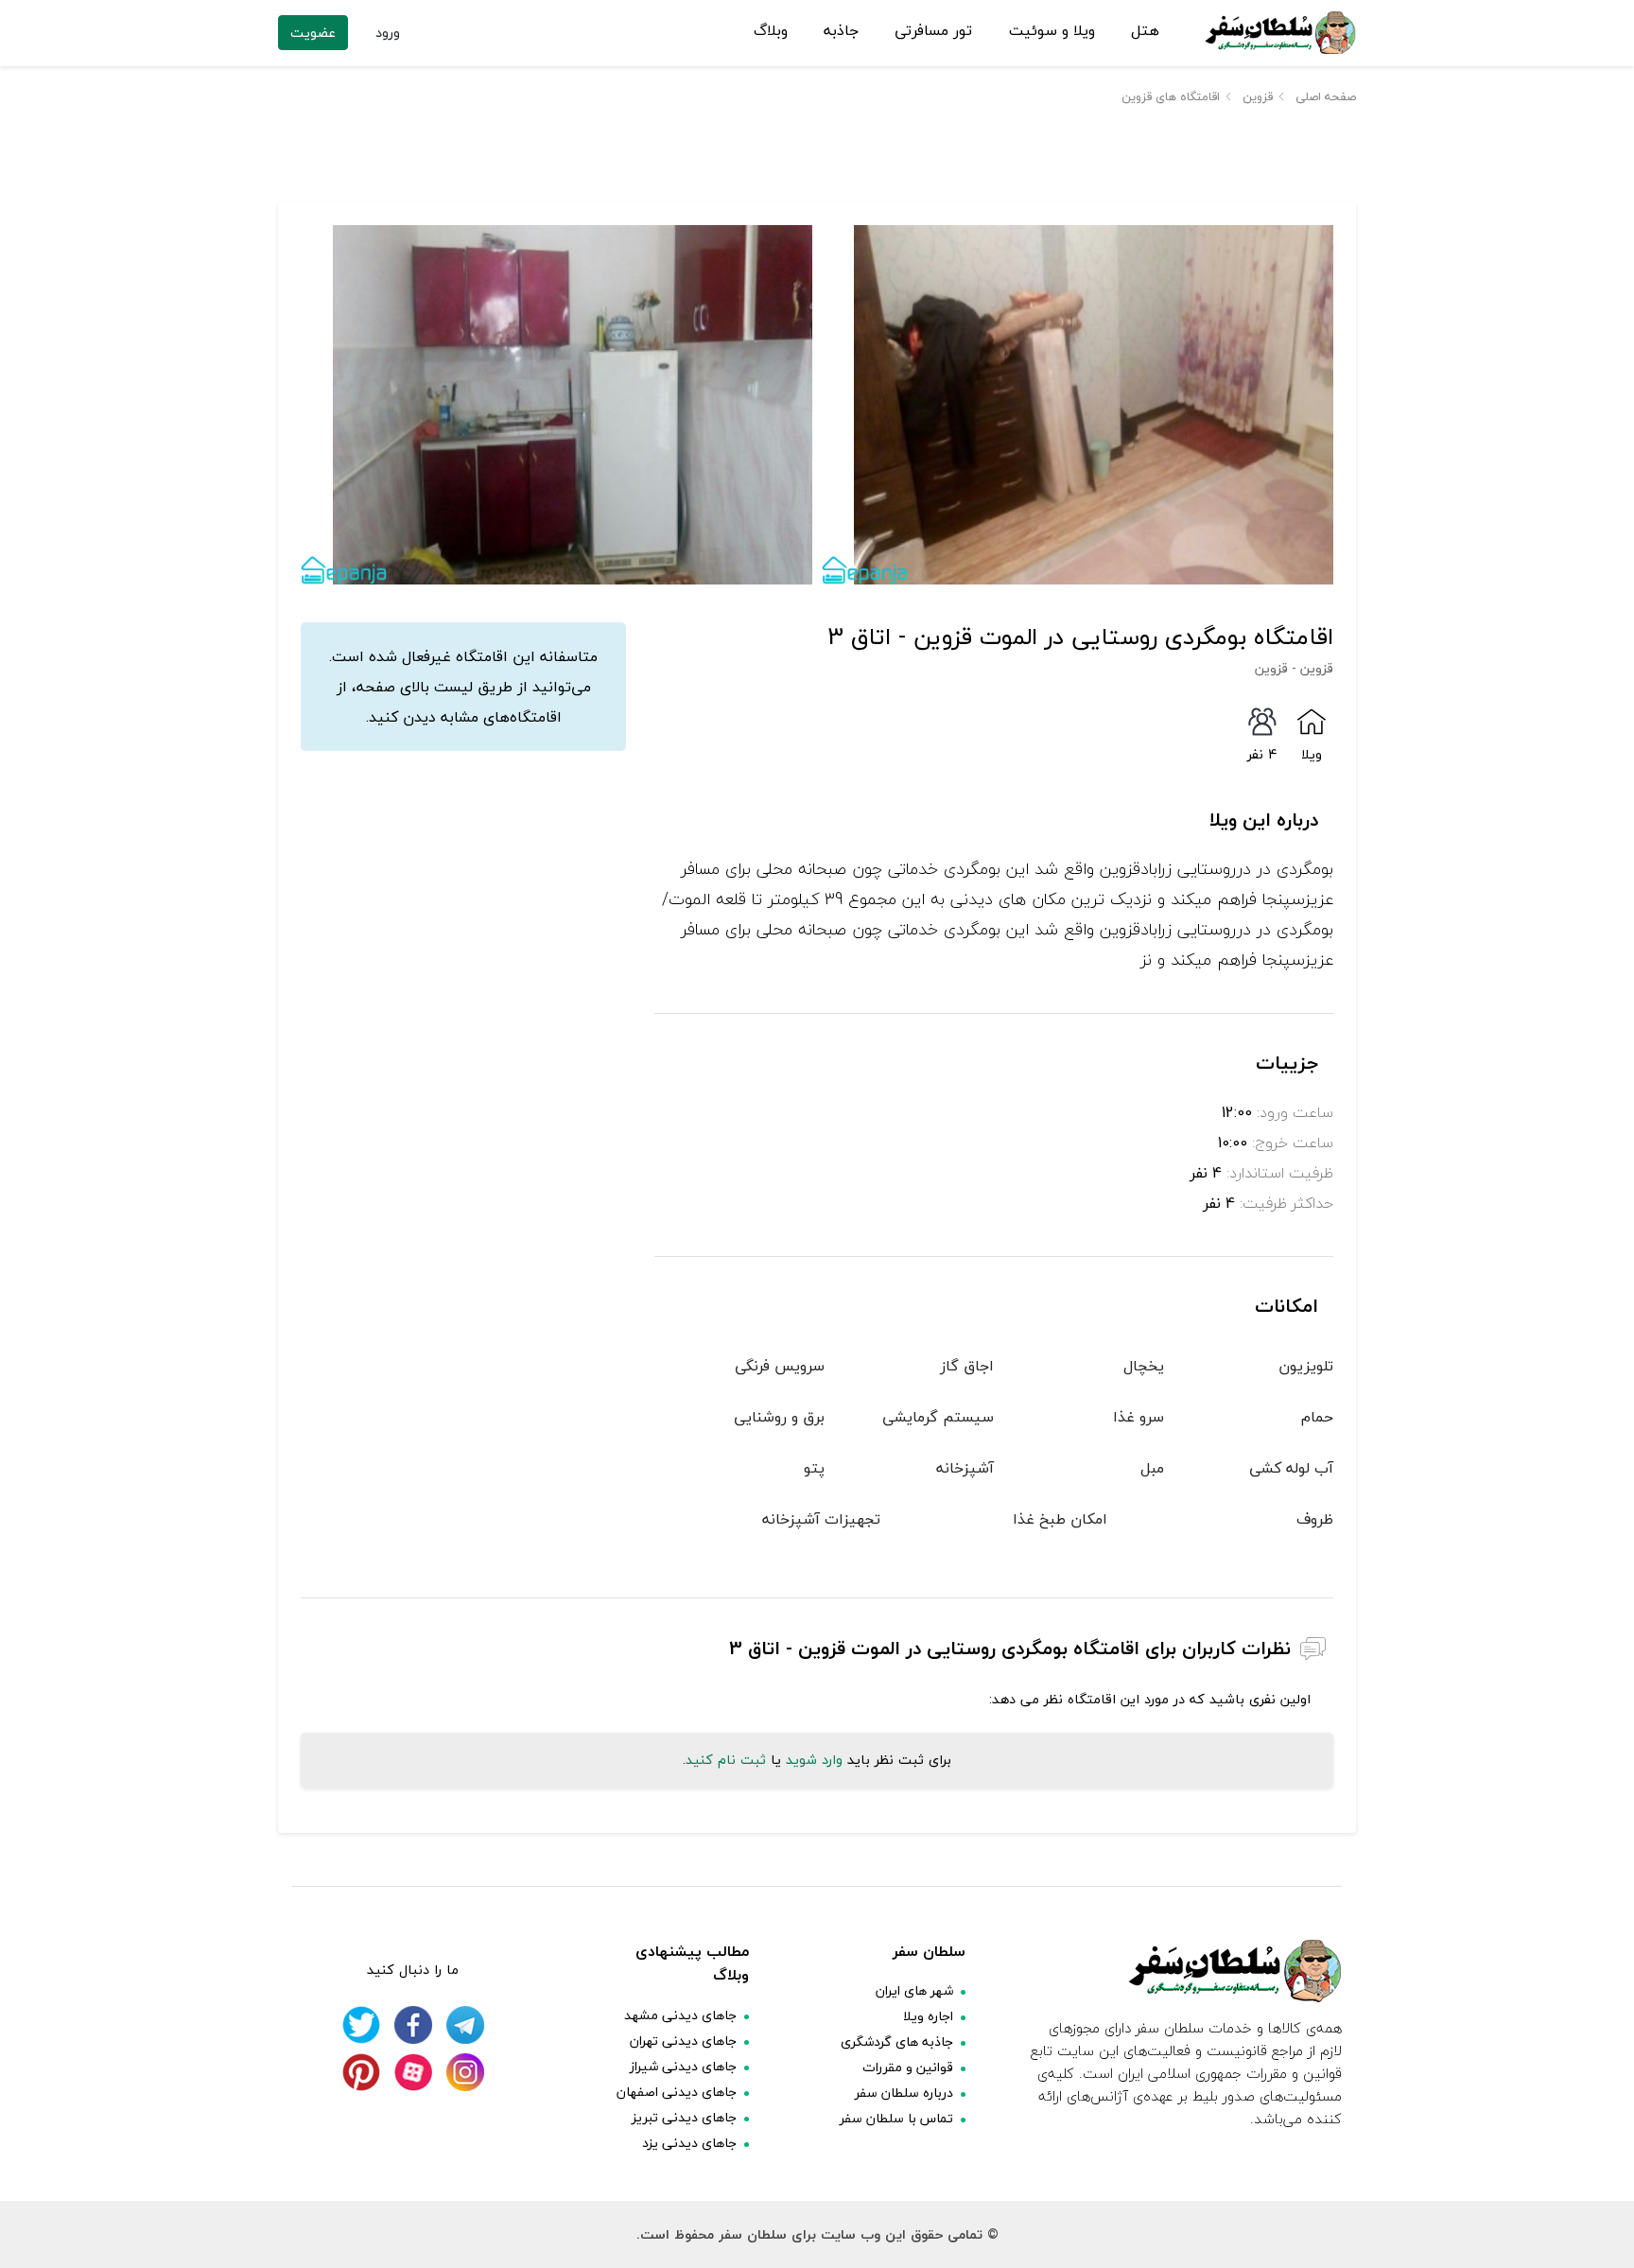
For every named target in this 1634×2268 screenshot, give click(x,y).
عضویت (313, 33)
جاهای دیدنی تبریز (684, 2117)
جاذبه (841, 31)
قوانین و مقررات (908, 2067)
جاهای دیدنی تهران (683, 2041)
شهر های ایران (914, 1990)
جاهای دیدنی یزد (689, 2143)
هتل (1145, 31)
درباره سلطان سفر (904, 2093)
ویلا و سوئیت (1052, 31)
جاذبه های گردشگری (897, 2041)
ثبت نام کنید (726, 1760)
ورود (388, 33)
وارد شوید (814, 1760)
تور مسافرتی (933, 31)
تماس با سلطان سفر (896, 2118)
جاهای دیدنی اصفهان (677, 2092)
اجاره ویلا (928, 2016)
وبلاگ (771, 31)
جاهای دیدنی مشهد (680, 2015)
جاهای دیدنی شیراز (683, 2066)
